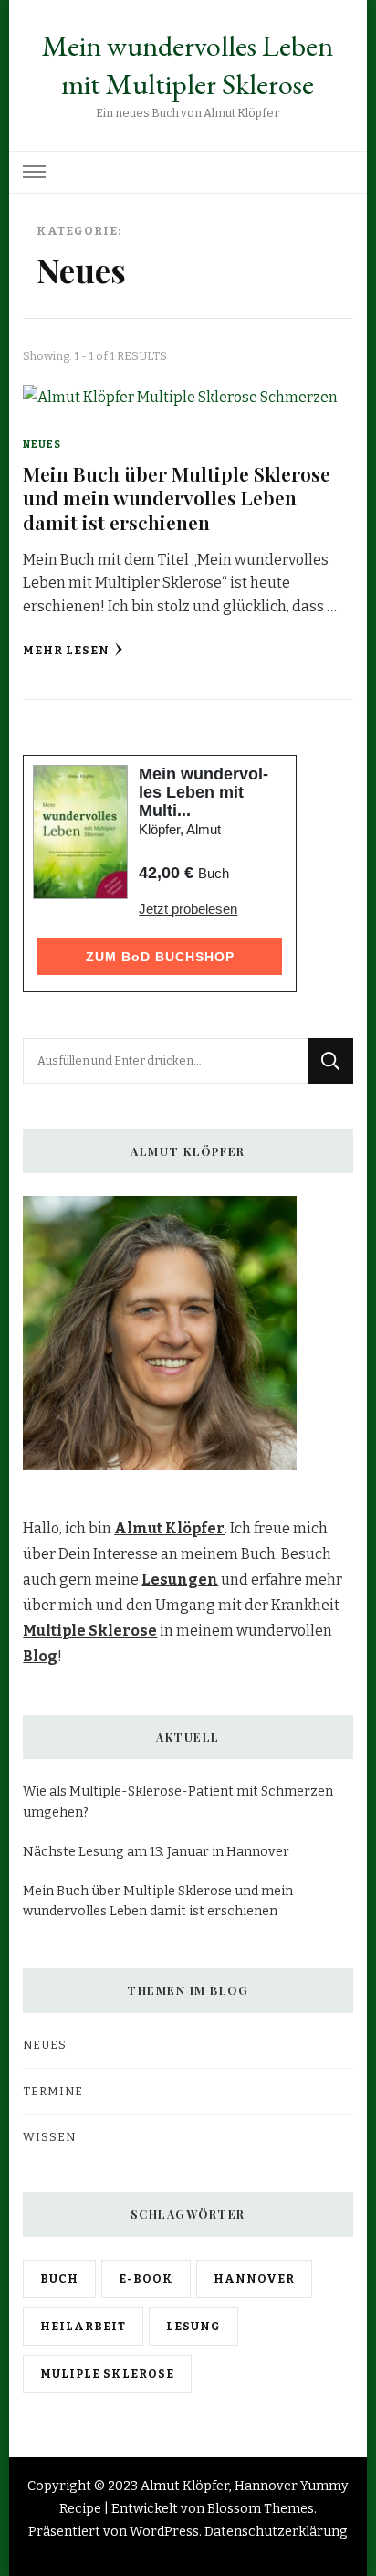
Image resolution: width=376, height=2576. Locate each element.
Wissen (49, 2137)
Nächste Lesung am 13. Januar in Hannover (156, 1852)
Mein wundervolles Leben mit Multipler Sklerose (188, 65)
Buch (59, 2279)
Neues (42, 445)
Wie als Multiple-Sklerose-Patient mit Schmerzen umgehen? (178, 1802)
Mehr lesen (66, 650)
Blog (40, 1656)
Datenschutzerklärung (276, 2532)
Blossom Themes (261, 2509)
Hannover (254, 2279)
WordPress (164, 2532)
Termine (53, 2091)
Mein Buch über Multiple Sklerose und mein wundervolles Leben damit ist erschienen (177, 498)
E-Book (146, 2279)
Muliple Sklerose (107, 2374)
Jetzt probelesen (188, 909)
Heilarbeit (83, 2326)
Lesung (193, 2326)
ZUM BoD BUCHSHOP (160, 957)
